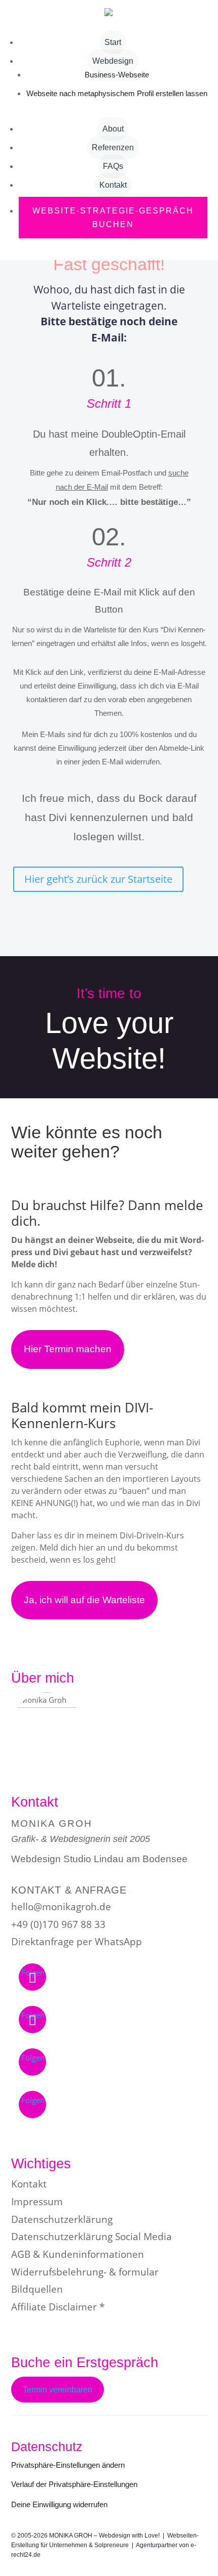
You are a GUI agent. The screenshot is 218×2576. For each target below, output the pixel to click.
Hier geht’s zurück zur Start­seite (98, 879)
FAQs (113, 166)
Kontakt (113, 185)
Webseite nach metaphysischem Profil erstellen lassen (117, 93)
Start (113, 42)
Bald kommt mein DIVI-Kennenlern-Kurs (82, 1415)
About (113, 129)
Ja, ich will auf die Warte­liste (84, 1600)
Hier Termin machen (68, 1349)
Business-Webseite (117, 75)
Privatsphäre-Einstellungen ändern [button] (68, 2465)
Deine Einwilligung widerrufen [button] (59, 2504)
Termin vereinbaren (58, 2390)
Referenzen (113, 147)
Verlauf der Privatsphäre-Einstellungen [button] (74, 2484)
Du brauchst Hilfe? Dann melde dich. (107, 1213)
